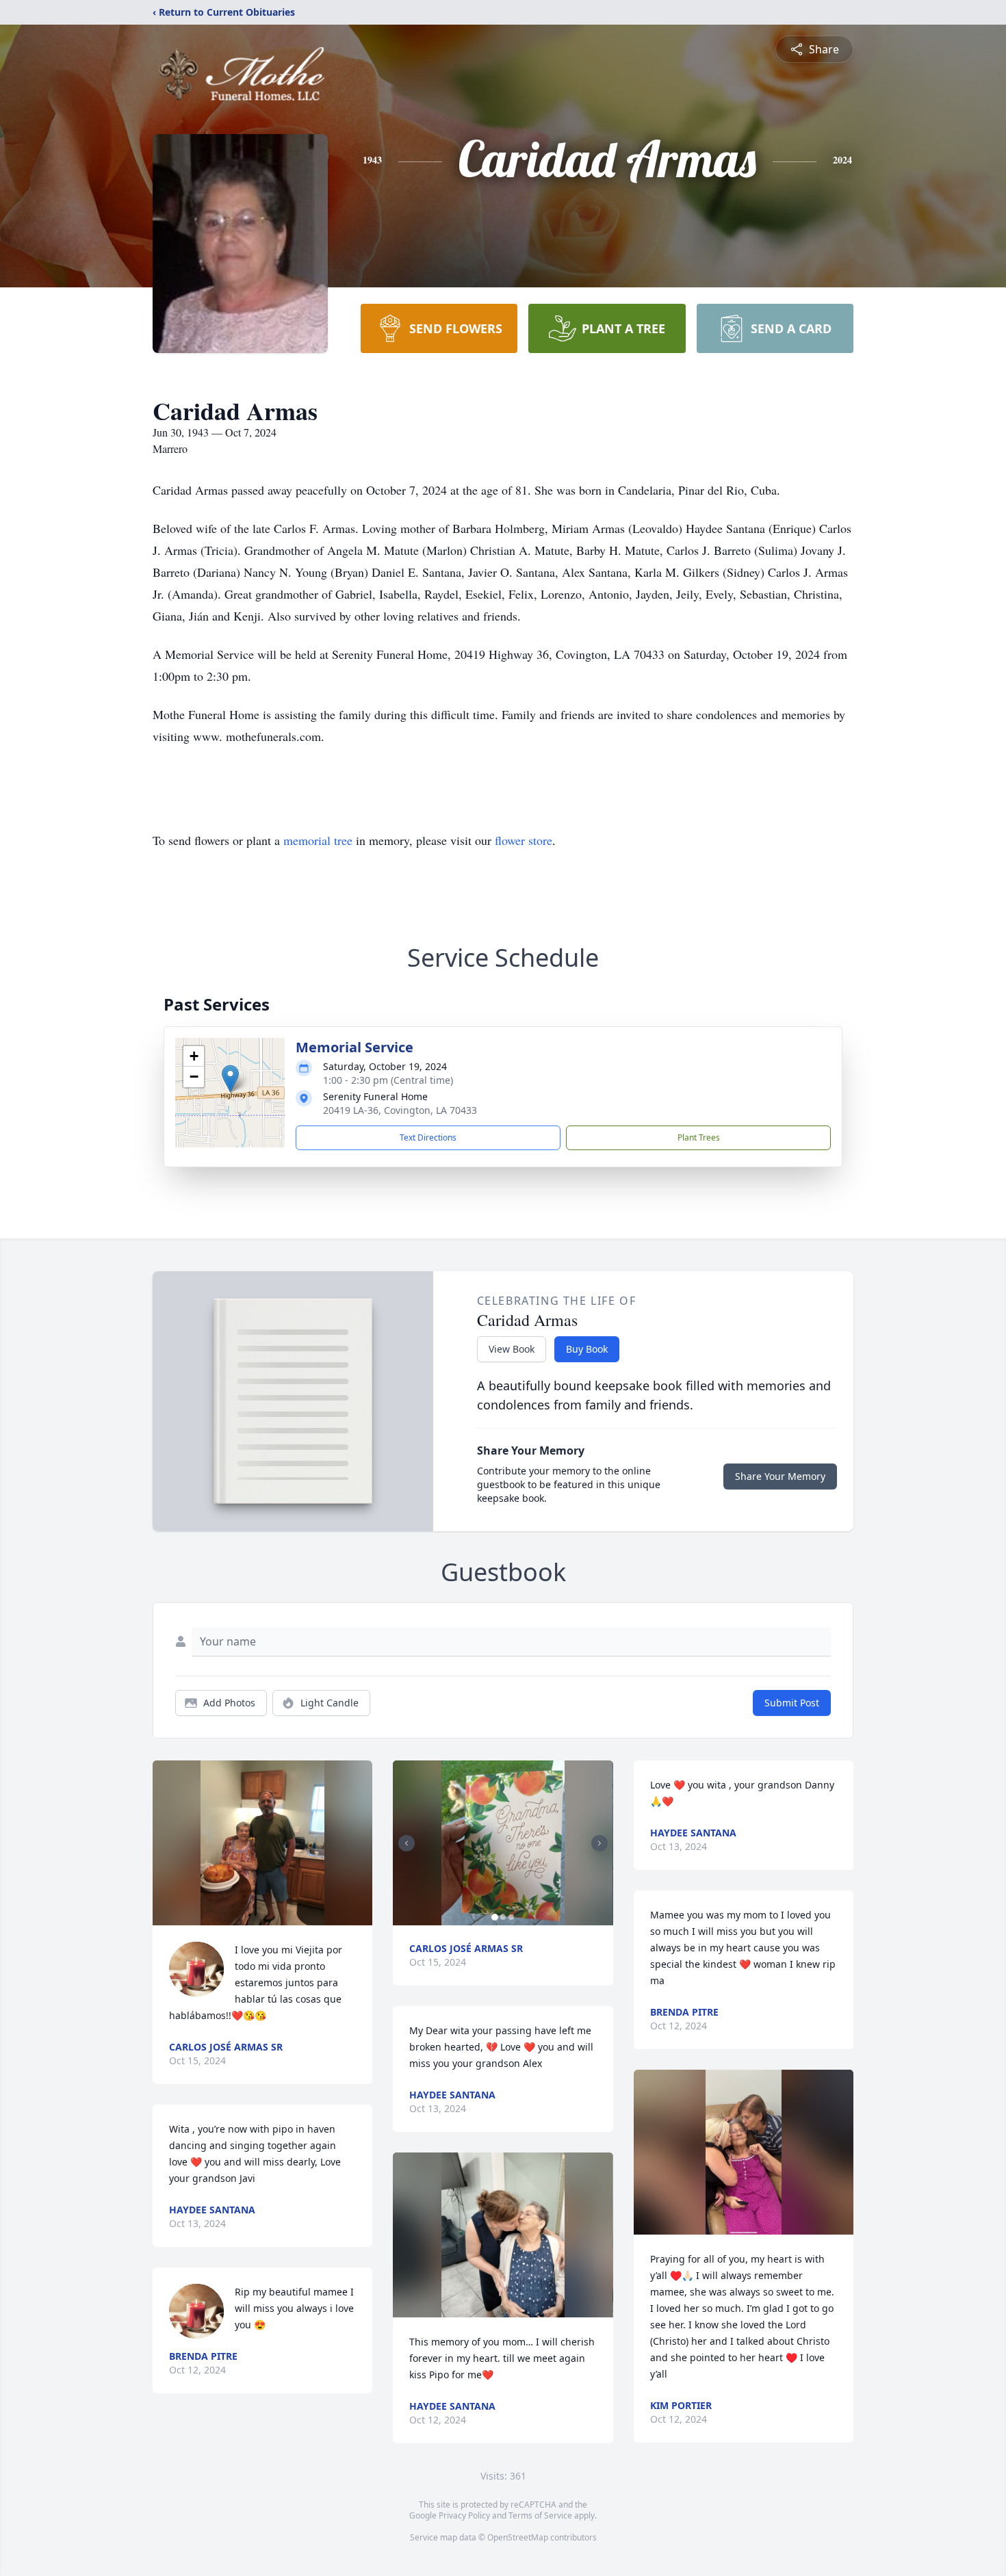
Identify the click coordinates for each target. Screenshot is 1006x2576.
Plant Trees (699, 1137)
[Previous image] (407, 1843)
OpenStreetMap (518, 2537)
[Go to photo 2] (503, 1917)
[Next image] (599, 1843)
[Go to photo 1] (495, 1917)
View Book (512, 1349)
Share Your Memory (780, 1476)
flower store (524, 840)
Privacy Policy (464, 2515)
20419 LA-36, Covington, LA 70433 (400, 1110)
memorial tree (318, 840)
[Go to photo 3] (511, 1917)
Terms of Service (540, 2515)
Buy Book (587, 1349)
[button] (230, 1079)
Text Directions (428, 1137)
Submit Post (792, 1703)
